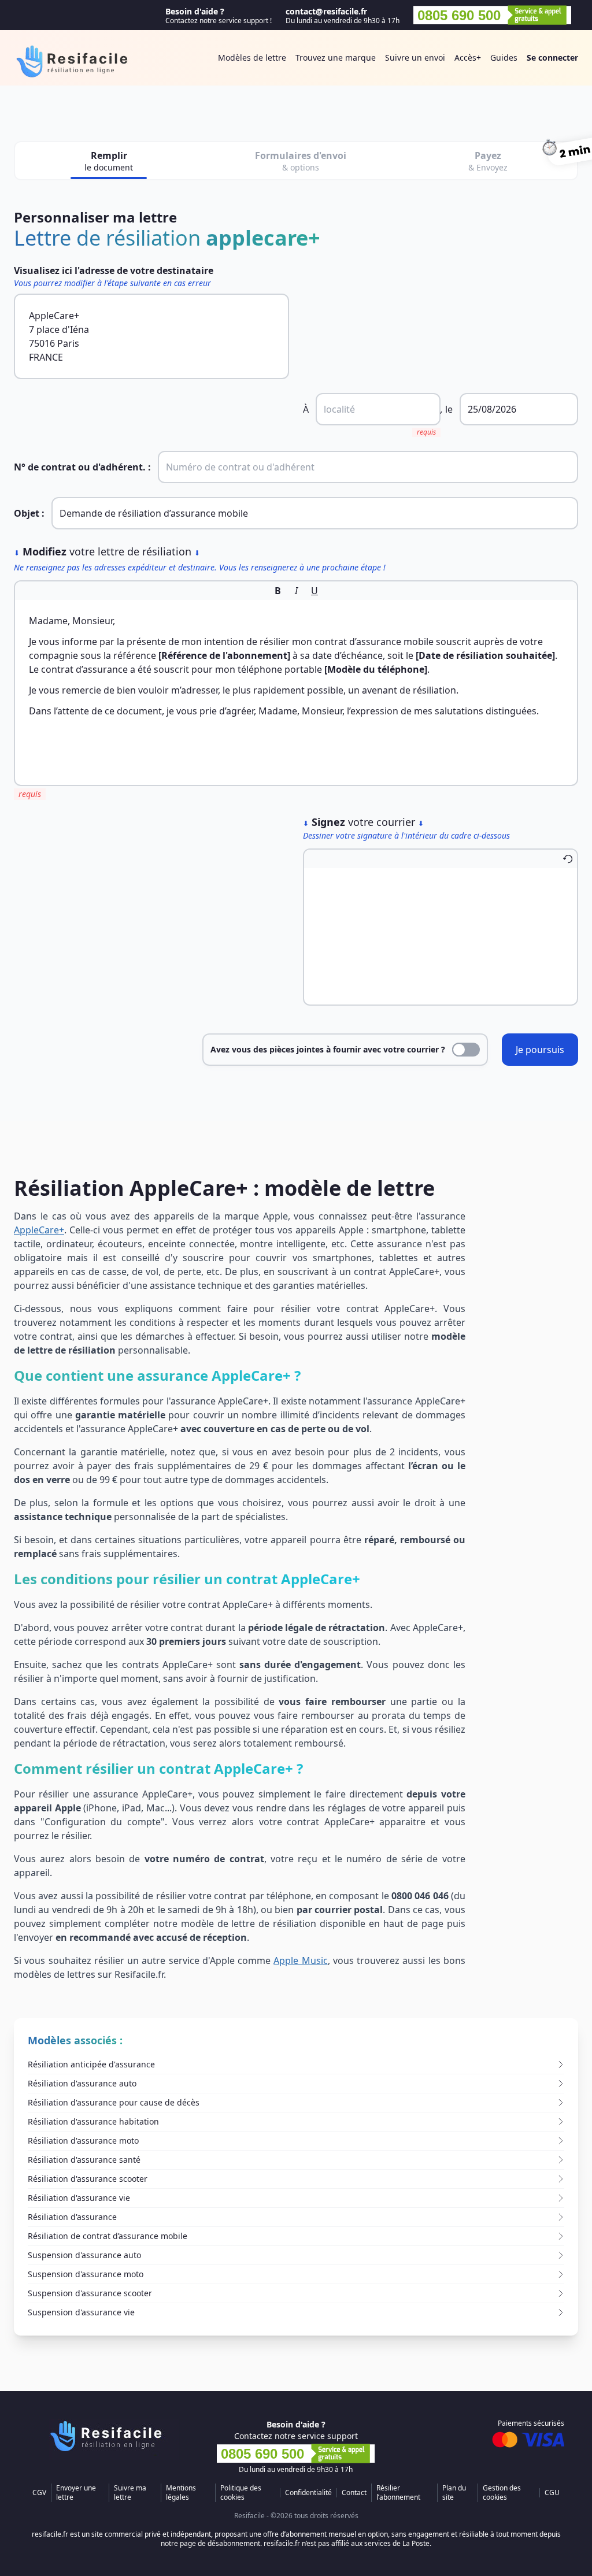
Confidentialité (308, 2493)
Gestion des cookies (502, 2493)
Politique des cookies (241, 2493)
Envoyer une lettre (76, 2493)
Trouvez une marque (336, 58)
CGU (552, 2493)
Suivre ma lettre (130, 2493)
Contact (354, 2493)
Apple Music (300, 1960)
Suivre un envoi (415, 58)
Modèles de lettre (252, 58)
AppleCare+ (39, 1230)
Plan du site (454, 2493)
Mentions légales (181, 2493)
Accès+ (468, 58)
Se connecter (552, 58)
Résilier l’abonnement (398, 2493)
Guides (504, 58)
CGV (39, 2493)
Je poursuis (540, 1050)
